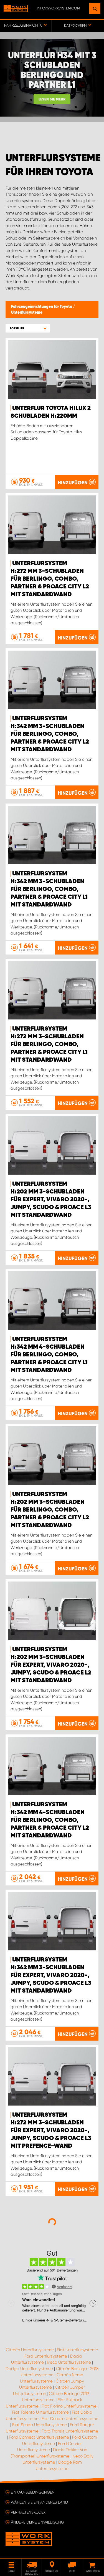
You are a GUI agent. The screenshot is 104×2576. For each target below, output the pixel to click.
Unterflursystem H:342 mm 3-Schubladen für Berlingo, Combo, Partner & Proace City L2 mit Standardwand (50, 734)
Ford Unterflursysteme (46, 2356)
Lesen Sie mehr (52, 100)
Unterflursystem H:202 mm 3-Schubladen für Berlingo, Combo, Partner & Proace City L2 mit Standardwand (50, 1510)
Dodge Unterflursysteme (29, 2369)
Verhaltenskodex (28, 2512)
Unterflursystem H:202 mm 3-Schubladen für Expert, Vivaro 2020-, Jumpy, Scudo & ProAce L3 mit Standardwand (51, 1200)
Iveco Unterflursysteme (69, 2362)
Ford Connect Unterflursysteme (39, 2437)
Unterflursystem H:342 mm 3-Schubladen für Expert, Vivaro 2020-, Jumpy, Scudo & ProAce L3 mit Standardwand (51, 1975)
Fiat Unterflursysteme (78, 2350)
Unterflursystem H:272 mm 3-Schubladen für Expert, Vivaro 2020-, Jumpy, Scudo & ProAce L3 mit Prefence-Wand (51, 2131)
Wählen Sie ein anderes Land (39, 2502)
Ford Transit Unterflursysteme (70, 2431)
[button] (28, 328)
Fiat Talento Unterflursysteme (40, 2412)
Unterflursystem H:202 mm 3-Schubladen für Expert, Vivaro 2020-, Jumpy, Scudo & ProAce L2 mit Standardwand (51, 1665)
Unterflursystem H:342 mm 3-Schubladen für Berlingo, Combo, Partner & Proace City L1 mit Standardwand (49, 889)
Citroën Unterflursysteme (30, 2350)
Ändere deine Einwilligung (37, 2522)
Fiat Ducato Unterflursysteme (70, 2419)
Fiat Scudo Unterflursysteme (40, 2425)
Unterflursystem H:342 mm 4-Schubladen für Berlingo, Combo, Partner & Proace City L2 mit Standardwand (50, 1820)
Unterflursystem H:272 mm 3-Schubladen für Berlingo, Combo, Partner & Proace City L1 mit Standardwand (49, 1044)
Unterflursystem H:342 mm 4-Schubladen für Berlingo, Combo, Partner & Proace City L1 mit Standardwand (49, 1355)
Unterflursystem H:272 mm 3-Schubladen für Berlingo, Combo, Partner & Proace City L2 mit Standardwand (50, 579)
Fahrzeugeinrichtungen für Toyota (42, 307)
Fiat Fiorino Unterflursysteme (69, 2406)
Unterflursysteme (27, 313)
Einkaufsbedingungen (33, 2492)
